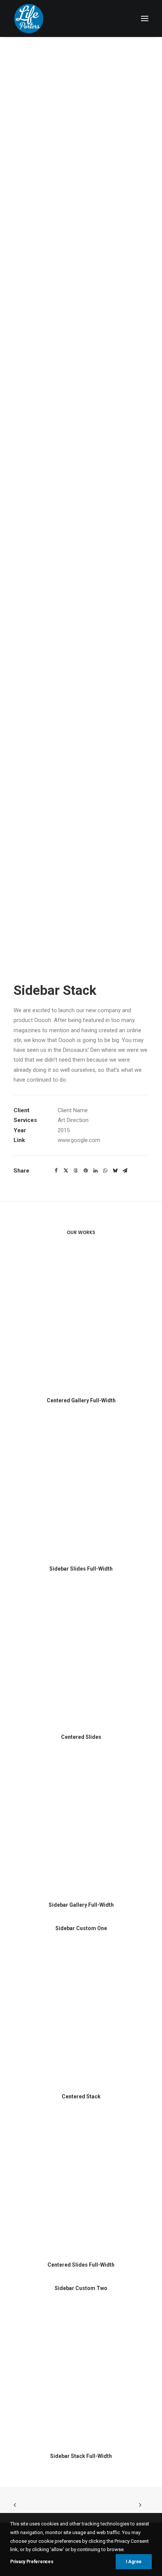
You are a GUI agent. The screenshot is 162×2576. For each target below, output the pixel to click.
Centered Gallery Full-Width (81, 1400)
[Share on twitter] (66, 1171)
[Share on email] (125, 1171)
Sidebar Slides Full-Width (81, 1569)
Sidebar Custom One (81, 1928)
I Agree (134, 2562)
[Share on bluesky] (115, 1171)
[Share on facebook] (56, 1171)
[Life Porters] (29, 18)
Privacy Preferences (32, 2562)
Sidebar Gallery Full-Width (81, 1905)
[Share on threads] (76, 1171)
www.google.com (79, 1140)
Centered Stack (81, 2096)
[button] (145, 18)
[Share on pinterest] (86, 1171)
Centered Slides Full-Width (81, 2265)
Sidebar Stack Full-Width (81, 2456)
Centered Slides (81, 1737)
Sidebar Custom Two (81, 2288)
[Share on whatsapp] (105, 1171)
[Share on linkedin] (95, 1171)
